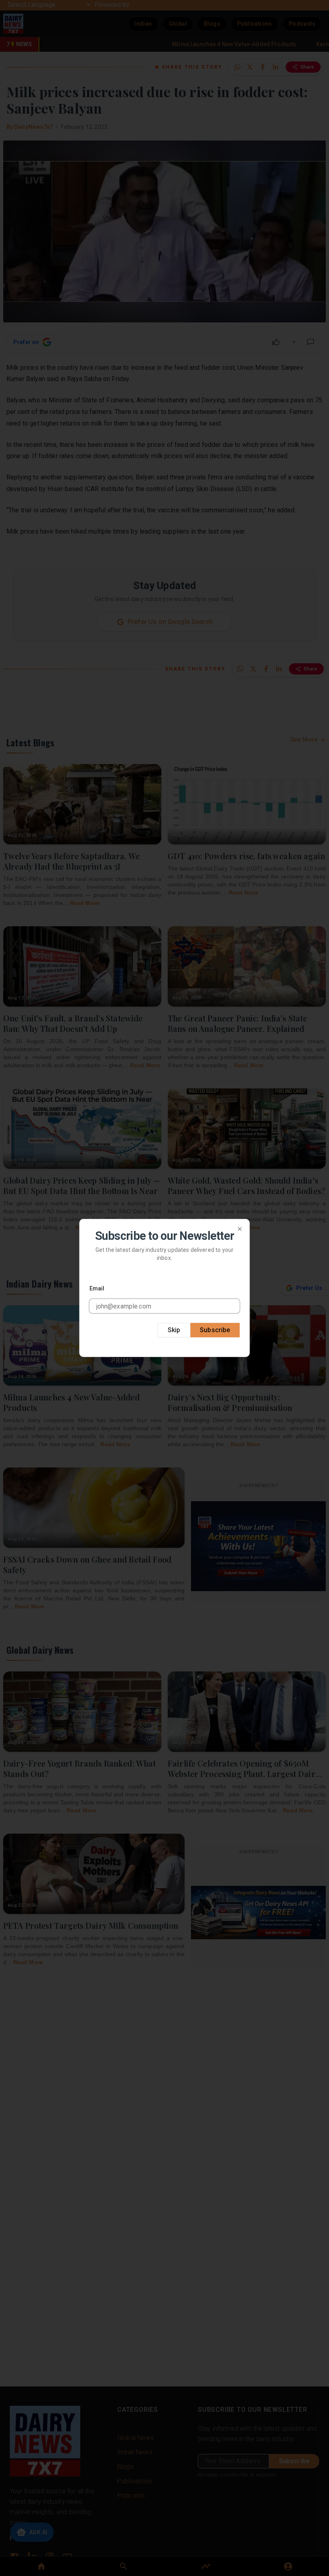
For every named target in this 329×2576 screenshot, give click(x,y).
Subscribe (215, 1330)
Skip (174, 1330)
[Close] (240, 1229)
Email (97, 1288)
